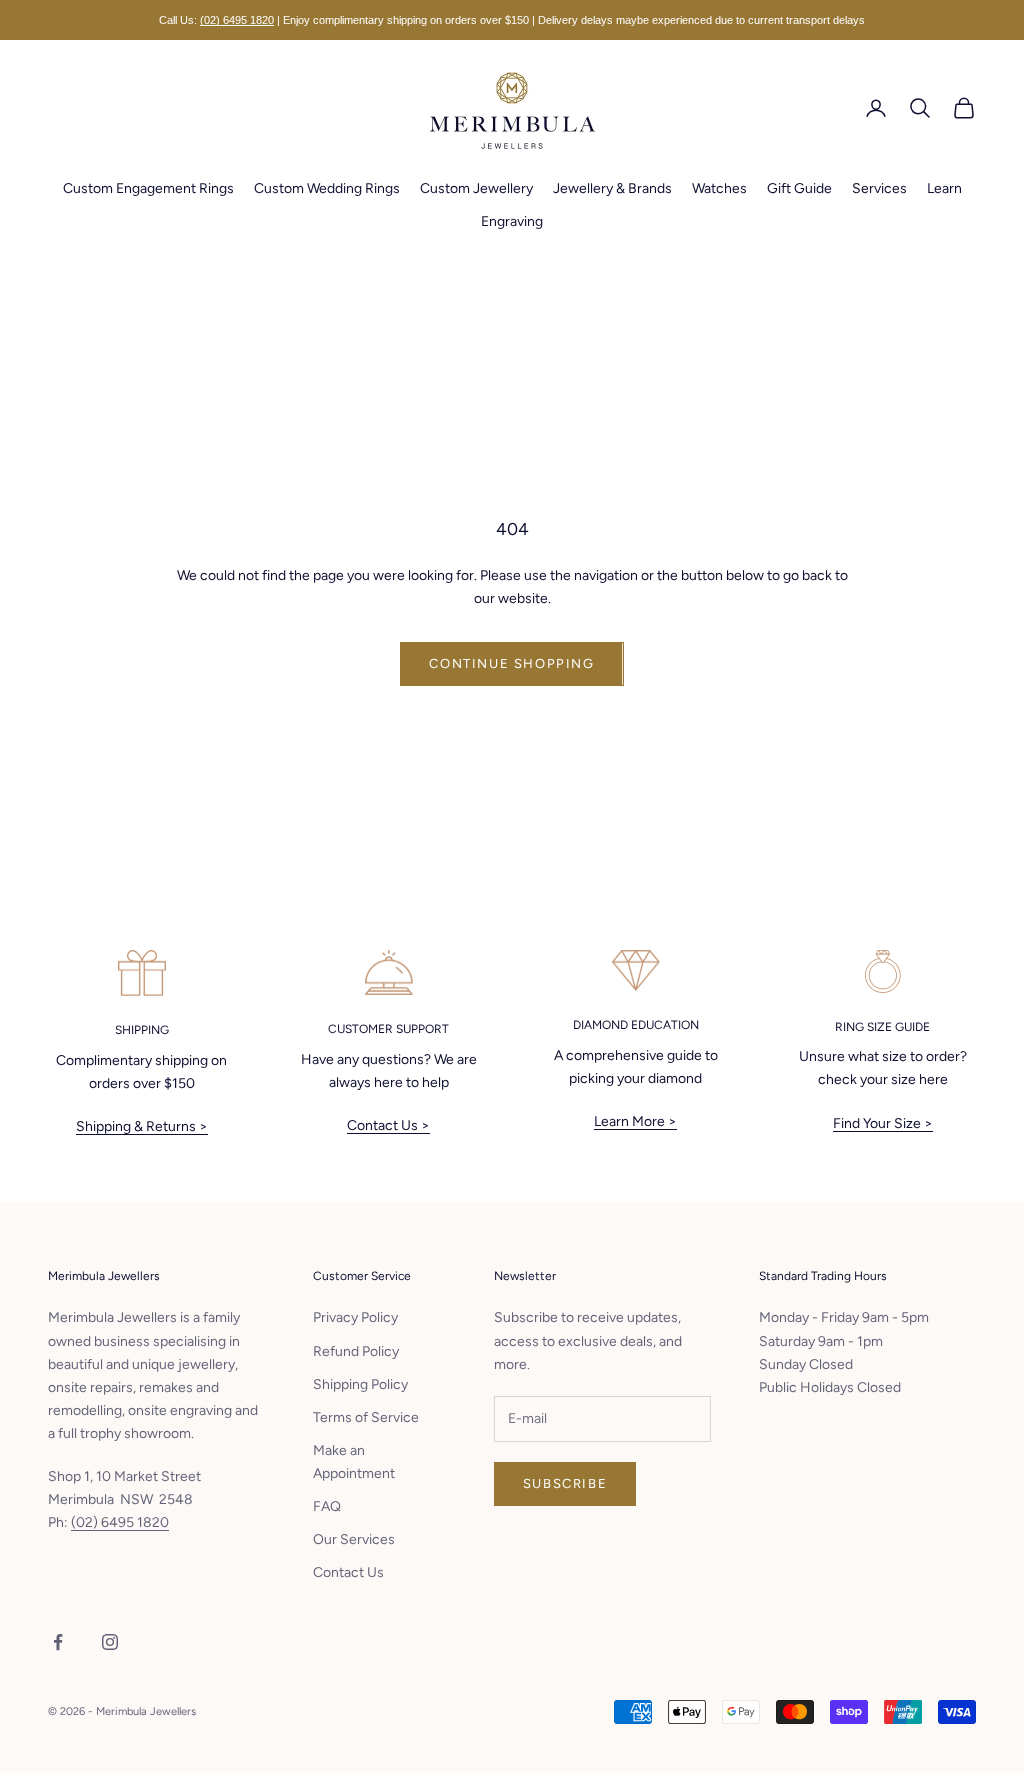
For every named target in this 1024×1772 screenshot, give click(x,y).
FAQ (327, 1506)
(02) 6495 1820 (237, 20)
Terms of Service (366, 1417)
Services (879, 188)
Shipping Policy (360, 1384)
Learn (944, 188)
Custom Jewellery (476, 188)
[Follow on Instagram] (110, 1642)
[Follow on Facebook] (58, 1642)
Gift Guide (799, 188)
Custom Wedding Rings (327, 188)
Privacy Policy (355, 1317)
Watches (719, 188)
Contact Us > (388, 1125)
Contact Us (348, 1572)
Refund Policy (356, 1351)
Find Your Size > (883, 1123)
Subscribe (565, 1483)
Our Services (354, 1539)
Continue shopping (511, 663)
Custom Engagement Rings (148, 188)
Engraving (512, 221)
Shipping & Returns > (142, 1126)
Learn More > (635, 1121)
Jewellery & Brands (612, 188)
